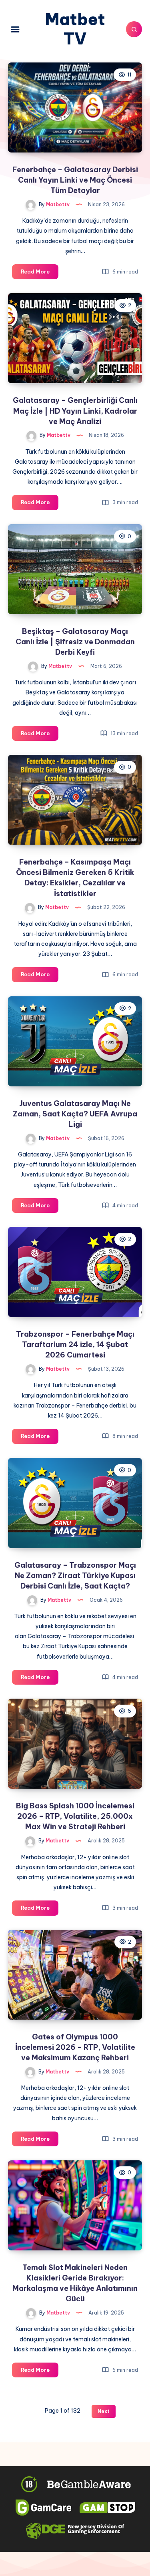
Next (104, 2411)
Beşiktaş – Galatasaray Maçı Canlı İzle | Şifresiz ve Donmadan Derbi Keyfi (75, 642)
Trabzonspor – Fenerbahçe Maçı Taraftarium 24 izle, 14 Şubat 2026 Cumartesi (75, 1344)
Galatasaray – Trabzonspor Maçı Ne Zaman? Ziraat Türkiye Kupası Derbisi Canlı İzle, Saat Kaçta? (75, 1576)
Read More (40, 273)
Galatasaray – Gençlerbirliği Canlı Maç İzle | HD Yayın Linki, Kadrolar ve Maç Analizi (75, 411)
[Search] (134, 29)
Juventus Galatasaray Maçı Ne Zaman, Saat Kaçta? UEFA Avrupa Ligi (75, 1114)
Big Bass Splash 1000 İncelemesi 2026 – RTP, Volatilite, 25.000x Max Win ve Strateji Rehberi (75, 1816)
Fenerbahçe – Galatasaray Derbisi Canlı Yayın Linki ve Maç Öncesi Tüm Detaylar (75, 180)
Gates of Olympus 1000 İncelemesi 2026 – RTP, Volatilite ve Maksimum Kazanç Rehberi (75, 2047)
